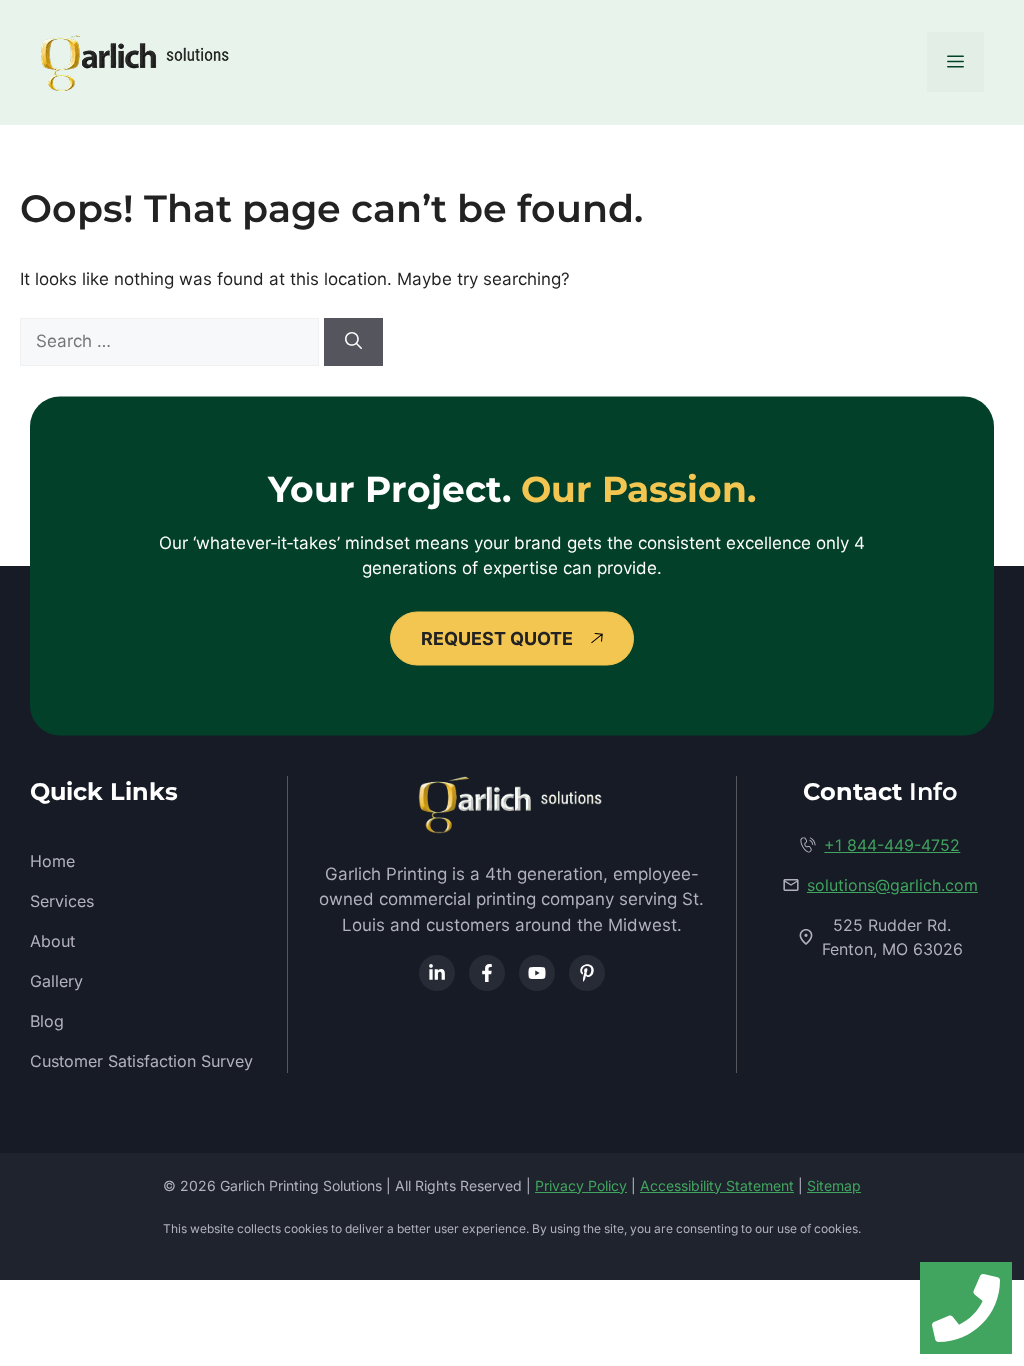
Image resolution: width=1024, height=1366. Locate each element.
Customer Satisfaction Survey (141, 1061)
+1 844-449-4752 (892, 845)
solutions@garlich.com (892, 885)
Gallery (56, 981)
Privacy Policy (581, 1185)
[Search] (353, 342)
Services (62, 901)
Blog (47, 1021)
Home (52, 861)
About (52, 941)
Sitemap (834, 1185)
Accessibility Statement (717, 1185)
